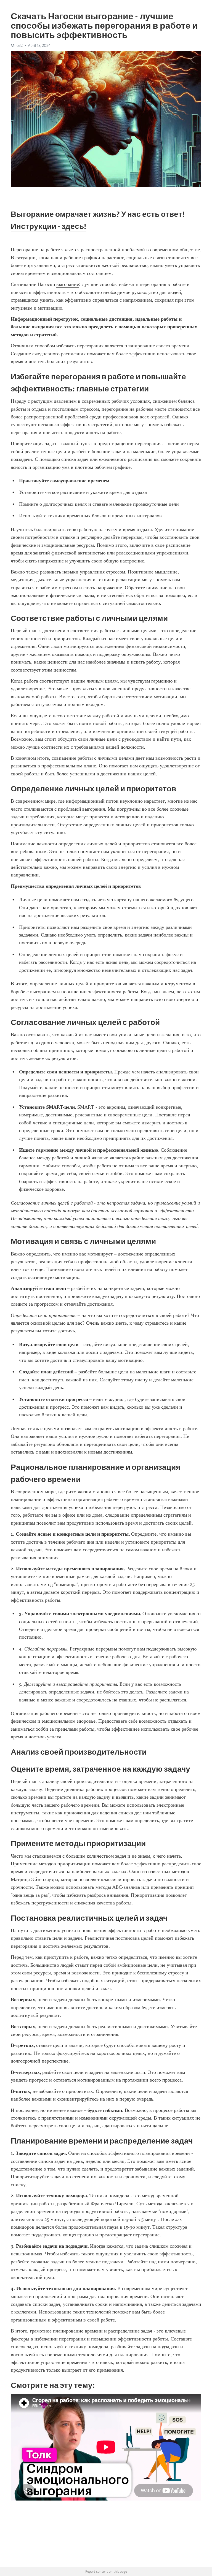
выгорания (94, 809)
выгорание (68, 284)
